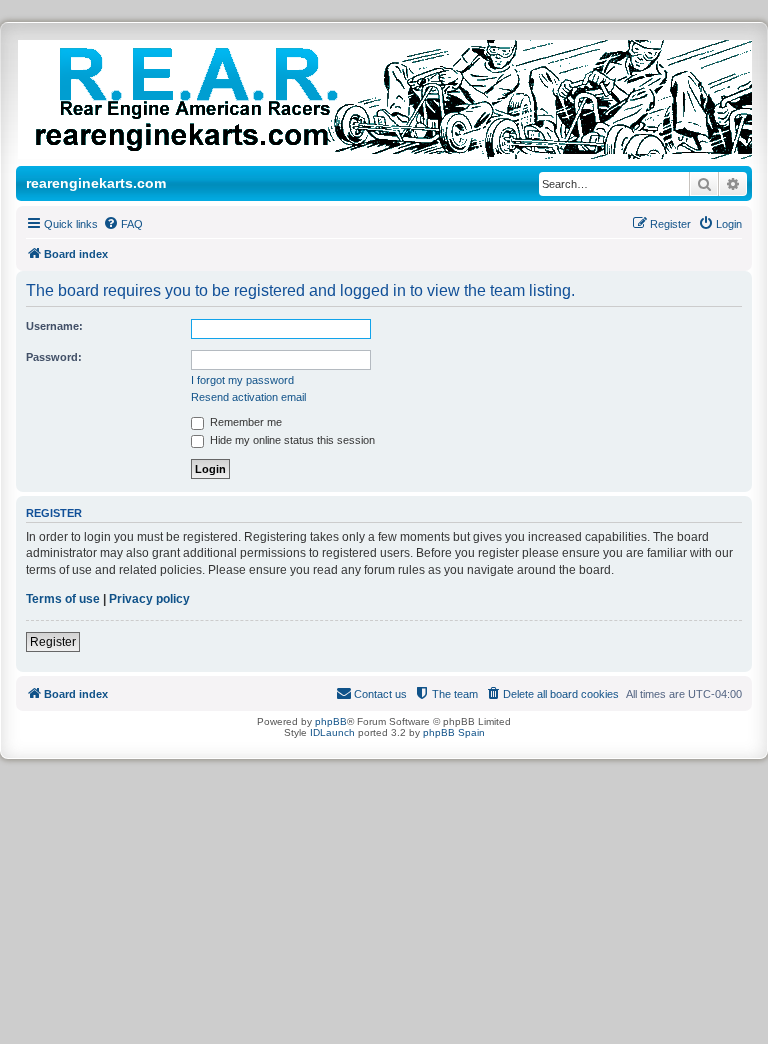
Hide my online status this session (291, 440)
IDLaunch (332, 732)
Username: (54, 326)
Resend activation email (248, 397)
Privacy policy (149, 599)
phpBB (331, 721)
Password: (54, 357)
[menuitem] (123, 224)
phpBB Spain (454, 732)
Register (53, 642)
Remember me (244, 422)
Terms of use (63, 599)
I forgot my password (242, 380)
